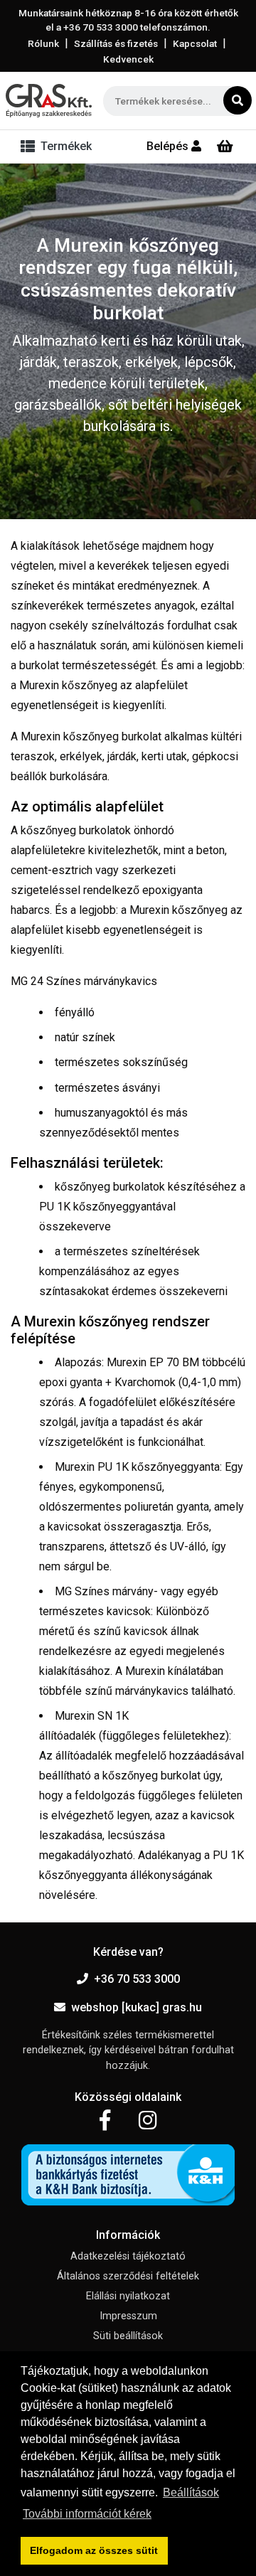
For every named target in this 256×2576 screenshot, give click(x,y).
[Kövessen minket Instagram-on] (148, 2121)
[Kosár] (225, 147)
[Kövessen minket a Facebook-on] (105, 2121)
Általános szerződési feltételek (128, 2276)
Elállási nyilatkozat (128, 2296)
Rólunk (43, 43)
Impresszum (128, 2316)
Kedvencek (128, 59)
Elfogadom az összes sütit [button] (94, 2550)
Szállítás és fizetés (116, 43)
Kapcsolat (195, 43)
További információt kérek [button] (87, 2514)
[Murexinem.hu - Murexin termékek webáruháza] (49, 101)
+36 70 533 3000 (137, 1979)
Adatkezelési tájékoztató (128, 2256)
